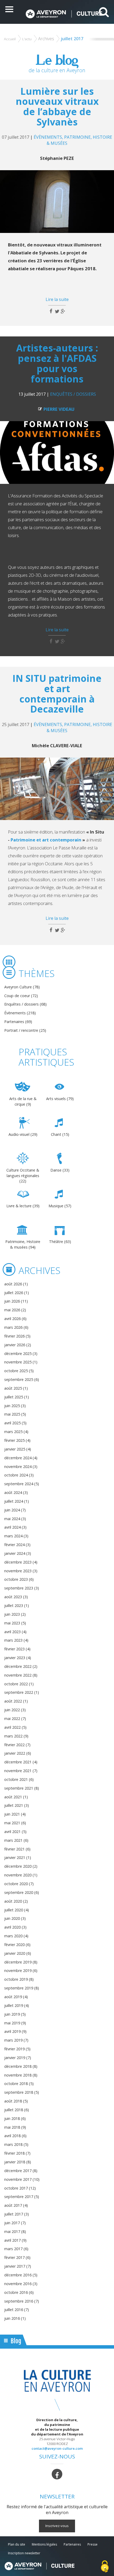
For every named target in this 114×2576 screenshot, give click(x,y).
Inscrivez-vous (57, 2526)
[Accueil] (64, 14)
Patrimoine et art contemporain (46, 840)
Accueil (10, 39)
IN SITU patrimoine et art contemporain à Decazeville (57, 693)
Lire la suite (57, 299)
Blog (16, 2341)
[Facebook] (57, 2474)
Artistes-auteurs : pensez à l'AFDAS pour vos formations (57, 363)
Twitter (57, 311)
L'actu (27, 39)
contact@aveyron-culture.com (57, 2448)
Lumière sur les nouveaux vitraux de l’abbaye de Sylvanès (57, 106)
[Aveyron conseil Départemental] (39, 2566)
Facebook (51, 311)
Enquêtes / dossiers (73, 394)
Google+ (63, 311)
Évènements (48, 137)
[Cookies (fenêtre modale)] (105, 2567)
